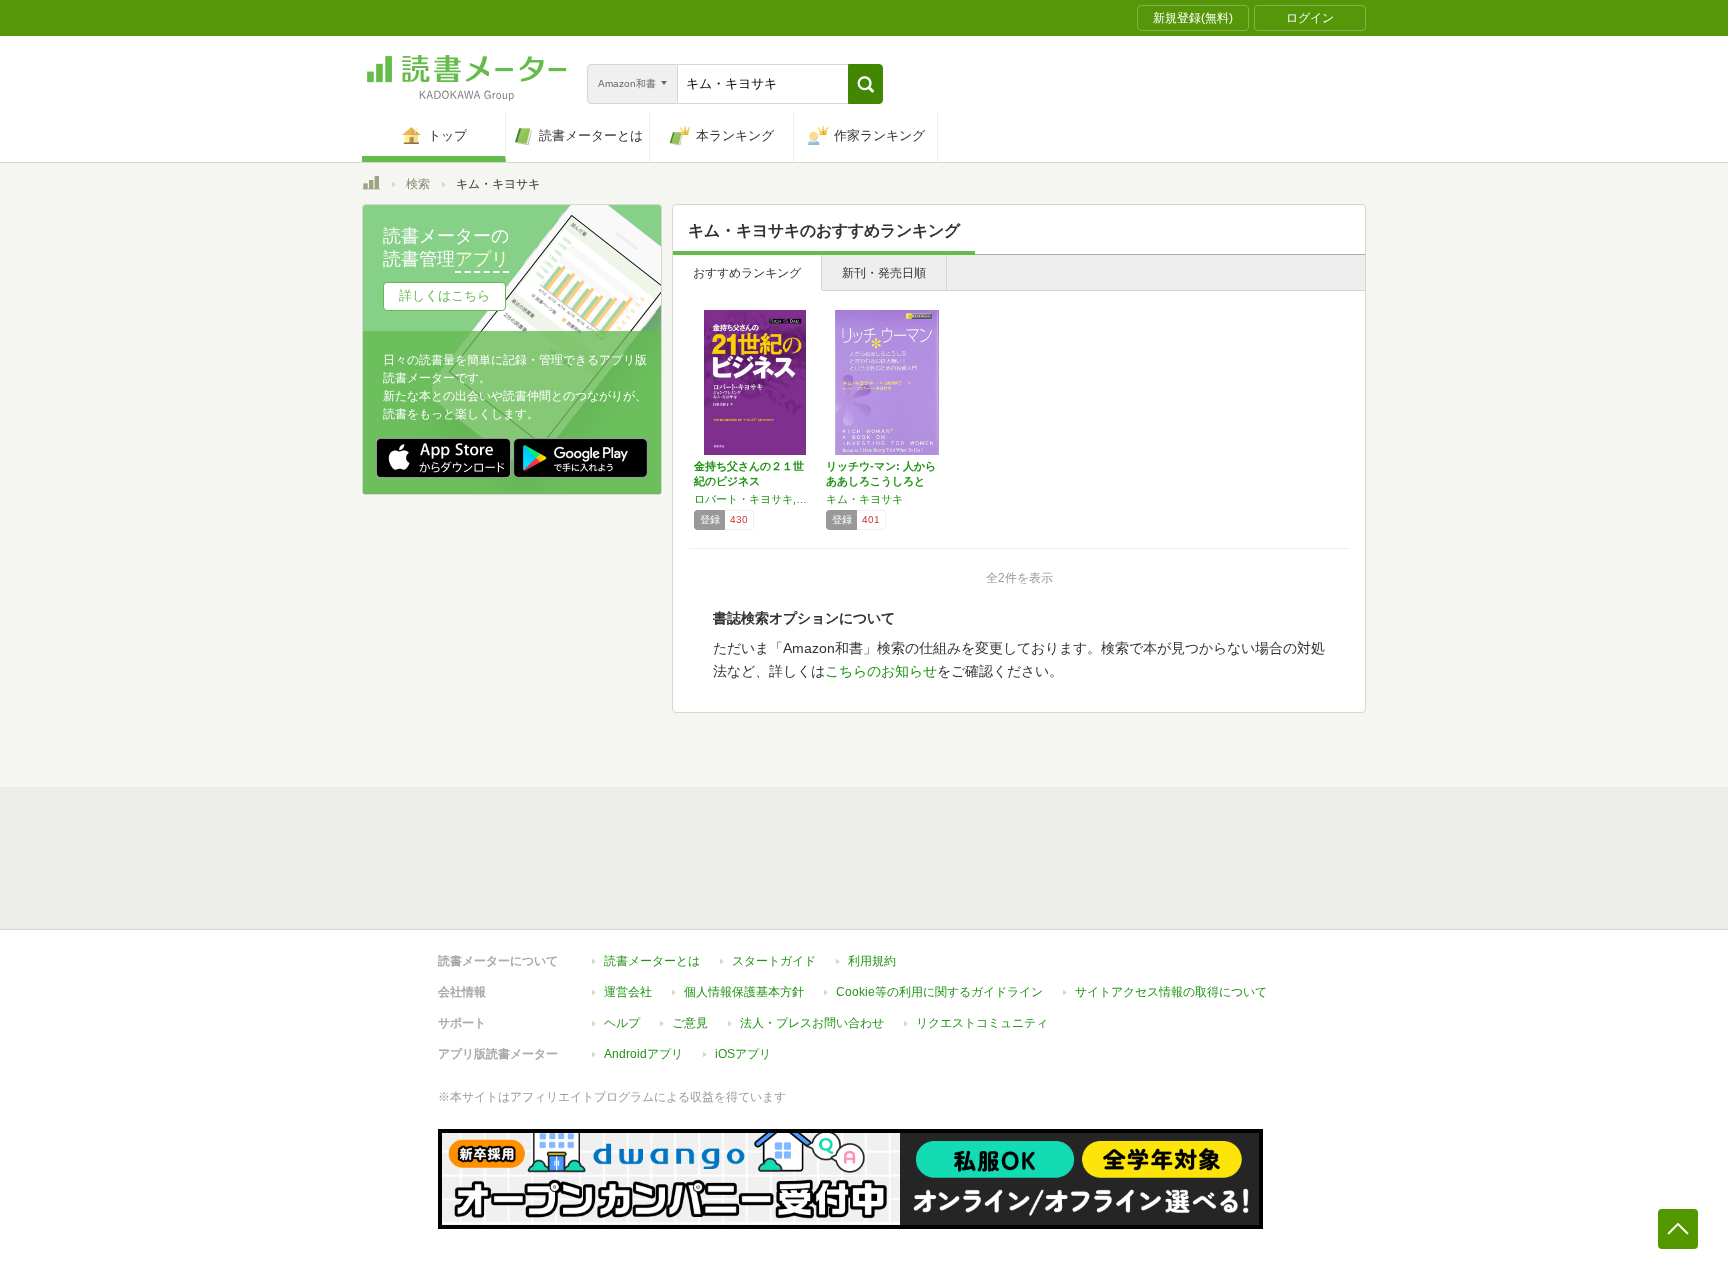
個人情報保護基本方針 (744, 992)
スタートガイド (774, 961)
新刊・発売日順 (884, 273)
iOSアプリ (743, 1054)
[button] (865, 84)
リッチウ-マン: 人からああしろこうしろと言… (881, 481)
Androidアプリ (643, 1054)
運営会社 (628, 992)
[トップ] (371, 186)
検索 (418, 184)
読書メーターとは (652, 961)
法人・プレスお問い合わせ (812, 1023)
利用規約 (872, 961)
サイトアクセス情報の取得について (1171, 992)
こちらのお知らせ (881, 671)
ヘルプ (622, 1023)
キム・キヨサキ (864, 499)
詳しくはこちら (444, 295)
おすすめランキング (747, 273)
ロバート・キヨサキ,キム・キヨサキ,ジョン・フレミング (755, 499)
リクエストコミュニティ (982, 1023)
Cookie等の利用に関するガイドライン (939, 992)
